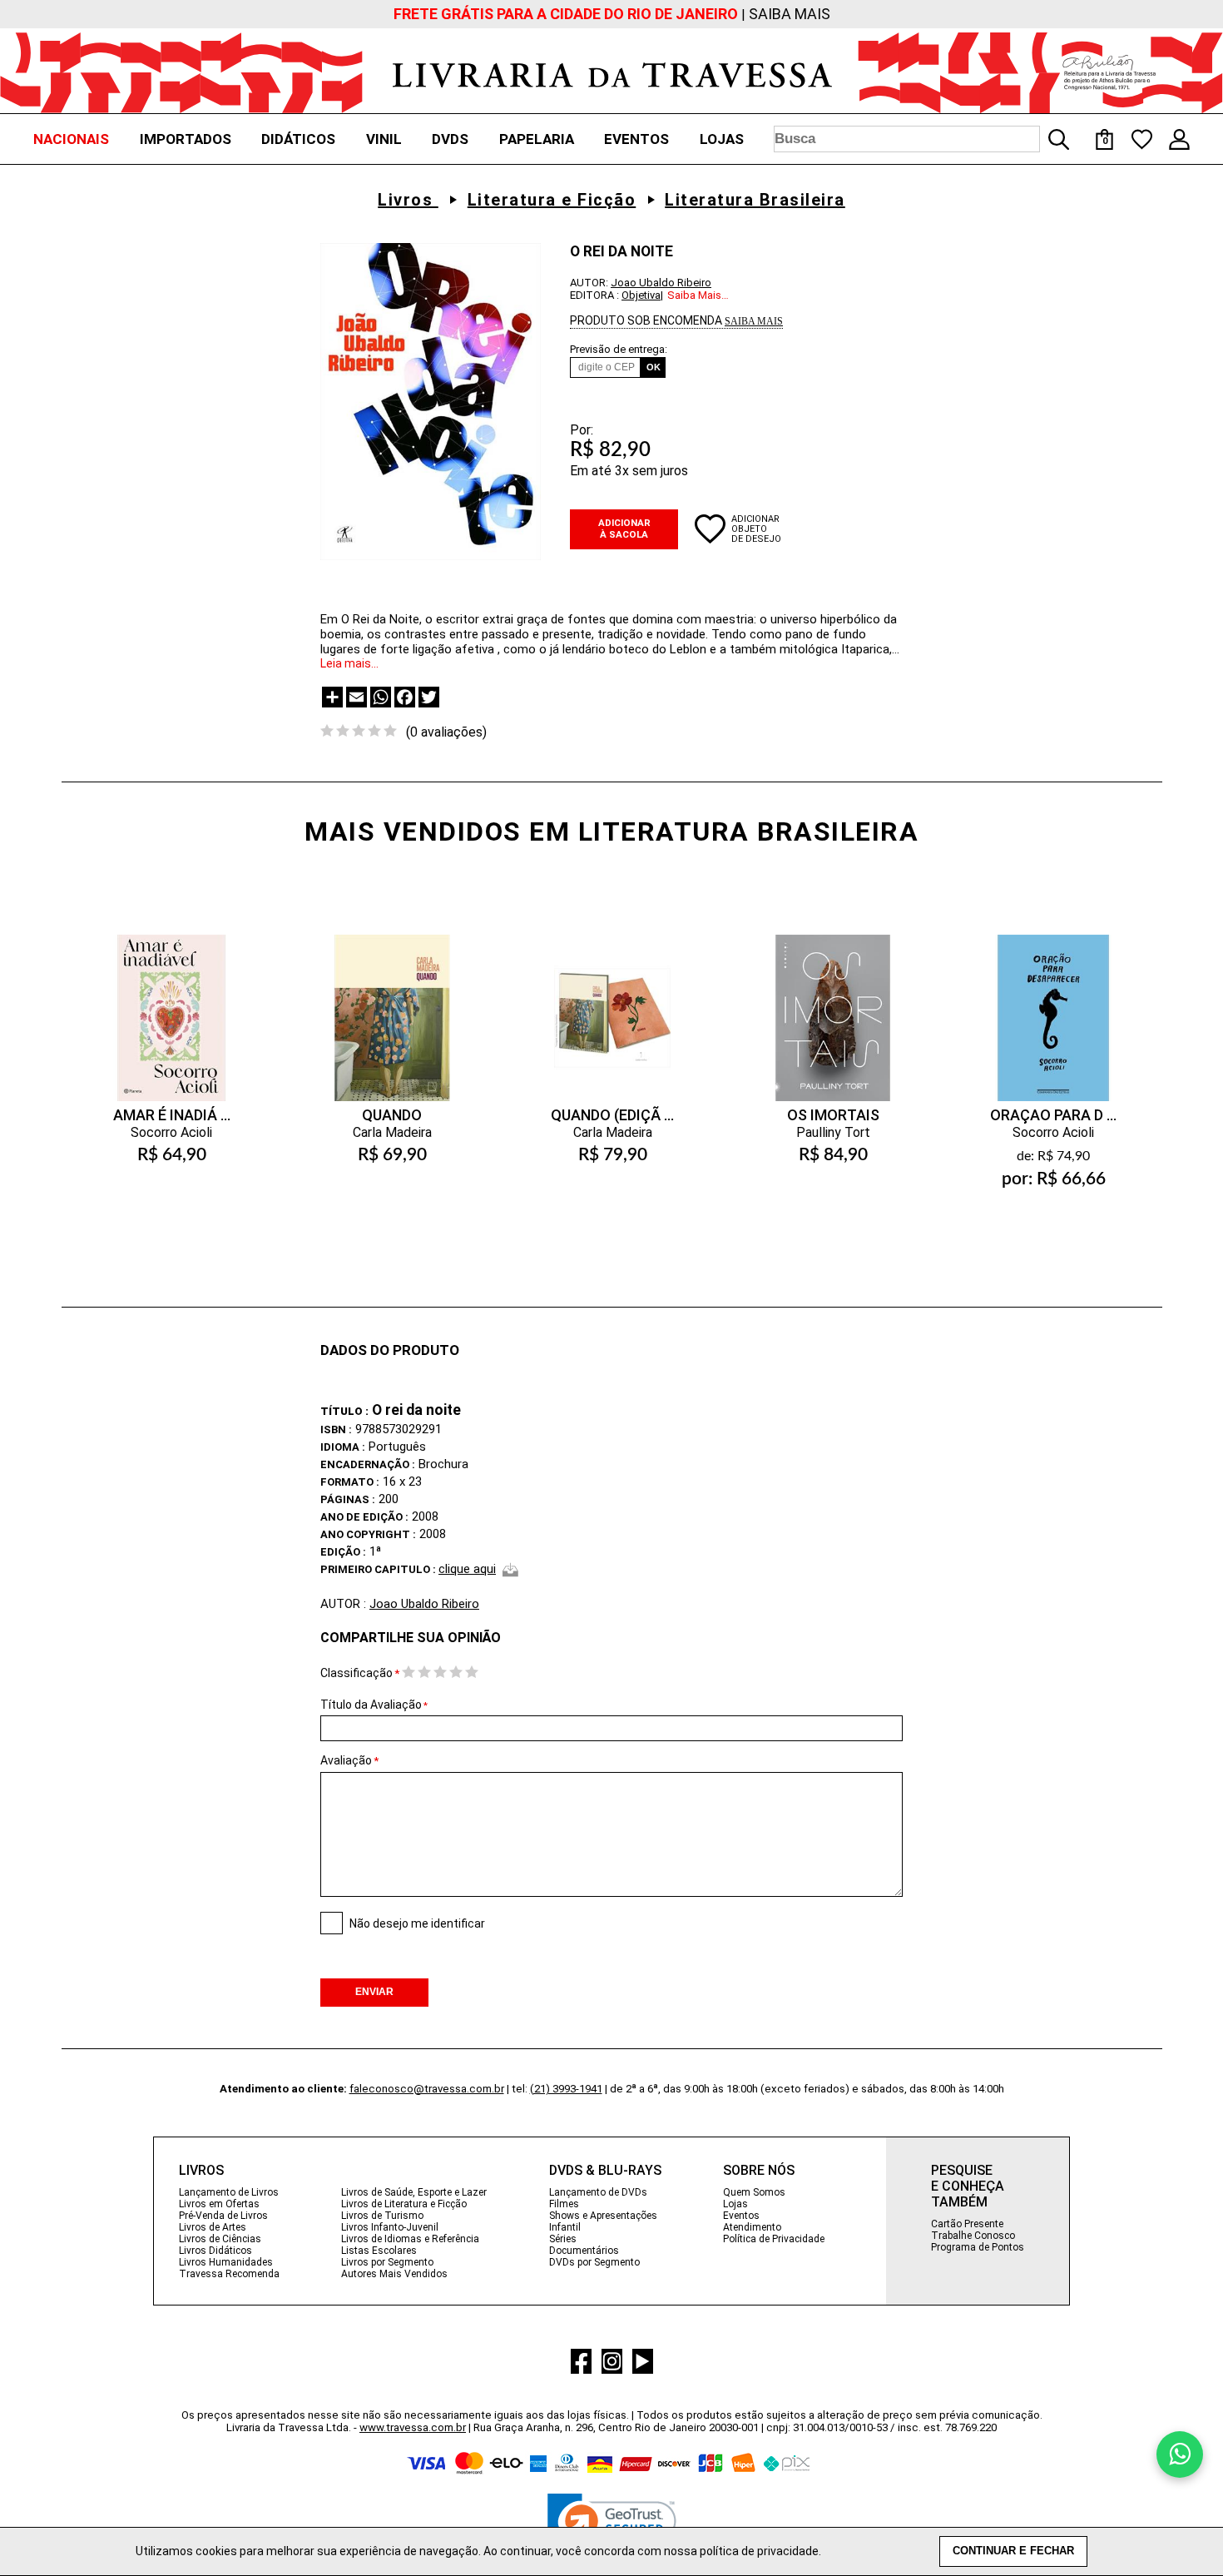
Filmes (564, 2204)
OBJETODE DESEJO (756, 534)
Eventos (741, 2216)
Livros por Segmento (387, 2262)
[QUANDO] (392, 1001)
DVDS (450, 139)
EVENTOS (636, 139)
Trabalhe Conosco (973, 2236)
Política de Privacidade (774, 2239)
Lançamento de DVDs (598, 2192)
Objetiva (641, 295)
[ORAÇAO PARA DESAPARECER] (1053, 1001)
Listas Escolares (379, 2251)
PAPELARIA (537, 139)
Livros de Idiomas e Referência (410, 2239)
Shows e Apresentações (603, 2216)
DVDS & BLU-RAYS (605, 2170)
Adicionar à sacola (624, 529)
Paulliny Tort (833, 1132)
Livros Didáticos (215, 2251)
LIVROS (201, 2170)
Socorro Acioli (171, 1132)
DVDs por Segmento (594, 2262)
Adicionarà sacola (171, 1219)
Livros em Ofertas (219, 2204)
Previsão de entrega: (619, 349)
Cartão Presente (967, 2224)
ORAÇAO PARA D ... (1053, 1115)
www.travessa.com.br (413, 2427)
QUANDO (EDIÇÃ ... (612, 1115)
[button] (612, 2526)
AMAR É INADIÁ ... (172, 1115)
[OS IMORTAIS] (833, 1001)
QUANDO (392, 1115)
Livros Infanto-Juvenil (390, 2227)
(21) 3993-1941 (566, 2089)
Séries (563, 2239)
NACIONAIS (71, 139)
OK (654, 367)
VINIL (384, 139)
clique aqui (467, 1569)
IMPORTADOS (186, 139)
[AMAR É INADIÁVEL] (171, 1001)
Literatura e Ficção (552, 200)
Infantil (565, 2227)
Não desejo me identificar (417, 1923)
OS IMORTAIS (833, 1115)
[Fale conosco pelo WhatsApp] (1180, 2454)
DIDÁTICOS (298, 139)
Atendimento (752, 2227)
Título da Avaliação (374, 1705)
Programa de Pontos (978, 2247)
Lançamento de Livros (229, 2192)
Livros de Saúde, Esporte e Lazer (414, 2192)
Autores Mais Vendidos (394, 2274)
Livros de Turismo (382, 2216)
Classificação (357, 1673)
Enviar (374, 1992)
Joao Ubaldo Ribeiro (661, 283)
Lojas (735, 2204)
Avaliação (346, 1760)
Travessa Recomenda (229, 2274)
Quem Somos (754, 2192)
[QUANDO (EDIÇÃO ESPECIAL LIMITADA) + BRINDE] (612, 1001)
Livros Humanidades (226, 2262)
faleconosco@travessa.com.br (427, 2089)
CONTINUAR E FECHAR (1013, 2551)
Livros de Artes (213, 2227)
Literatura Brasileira (755, 200)
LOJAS (722, 139)
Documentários (584, 2251)
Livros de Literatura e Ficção (404, 2204)
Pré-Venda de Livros (223, 2216)
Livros (408, 200)
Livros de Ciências (220, 2239)
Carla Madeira (392, 1132)
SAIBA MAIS (790, 14)
